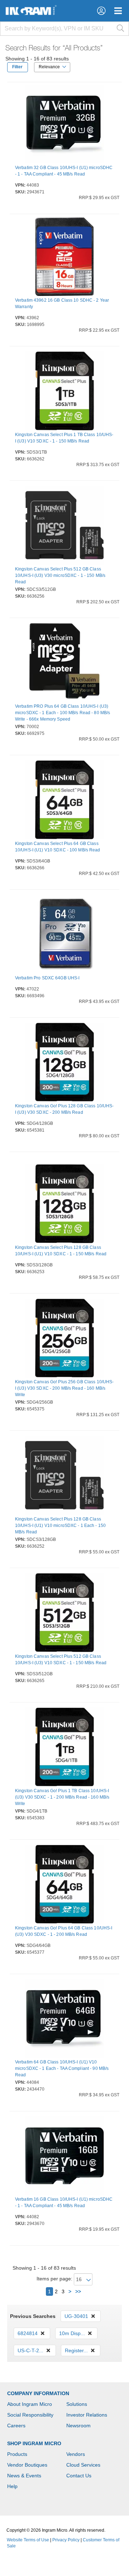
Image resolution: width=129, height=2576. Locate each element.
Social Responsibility (30, 2415)
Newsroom (78, 2426)
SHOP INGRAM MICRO (34, 2443)
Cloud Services (83, 2465)
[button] (101, 11)
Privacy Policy (66, 2540)
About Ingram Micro (30, 2404)
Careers (16, 2426)
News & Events (24, 2476)
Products (17, 2454)
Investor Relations (87, 2415)
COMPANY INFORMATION (38, 2393)
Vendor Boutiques (27, 2465)
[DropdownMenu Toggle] (118, 11)
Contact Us (79, 2476)
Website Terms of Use (28, 2540)
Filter (17, 67)
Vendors (76, 2454)
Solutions (77, 2404)
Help (12, 2486)
